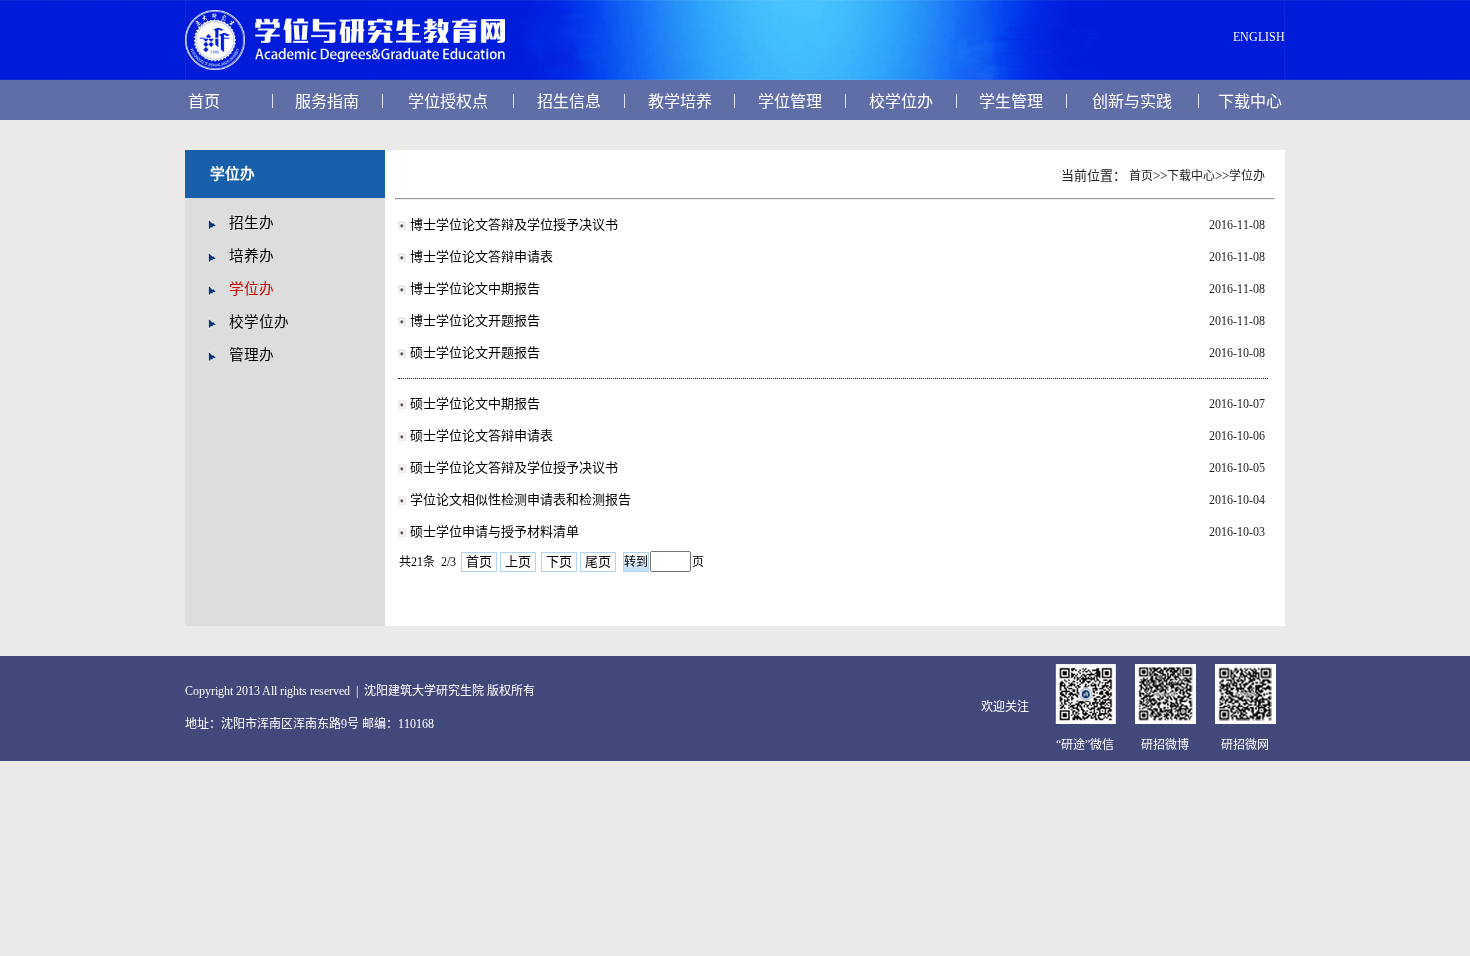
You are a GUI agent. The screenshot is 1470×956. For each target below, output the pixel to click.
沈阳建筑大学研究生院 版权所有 (449, 691)
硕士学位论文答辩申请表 (481, 435)
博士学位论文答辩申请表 (481, 256)
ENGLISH (1259, 37)
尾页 (598, 561)
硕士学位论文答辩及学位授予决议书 (514, 467)
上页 (518, 561)
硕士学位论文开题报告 (475, 352)
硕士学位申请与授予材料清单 (494, 531)
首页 (204, 101)
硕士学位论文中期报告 (475, 403)
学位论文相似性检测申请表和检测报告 (520, 499)
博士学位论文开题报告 (475, 320)
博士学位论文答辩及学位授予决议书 (514, 224)
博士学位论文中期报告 (475, 288)
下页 (559, 561)
